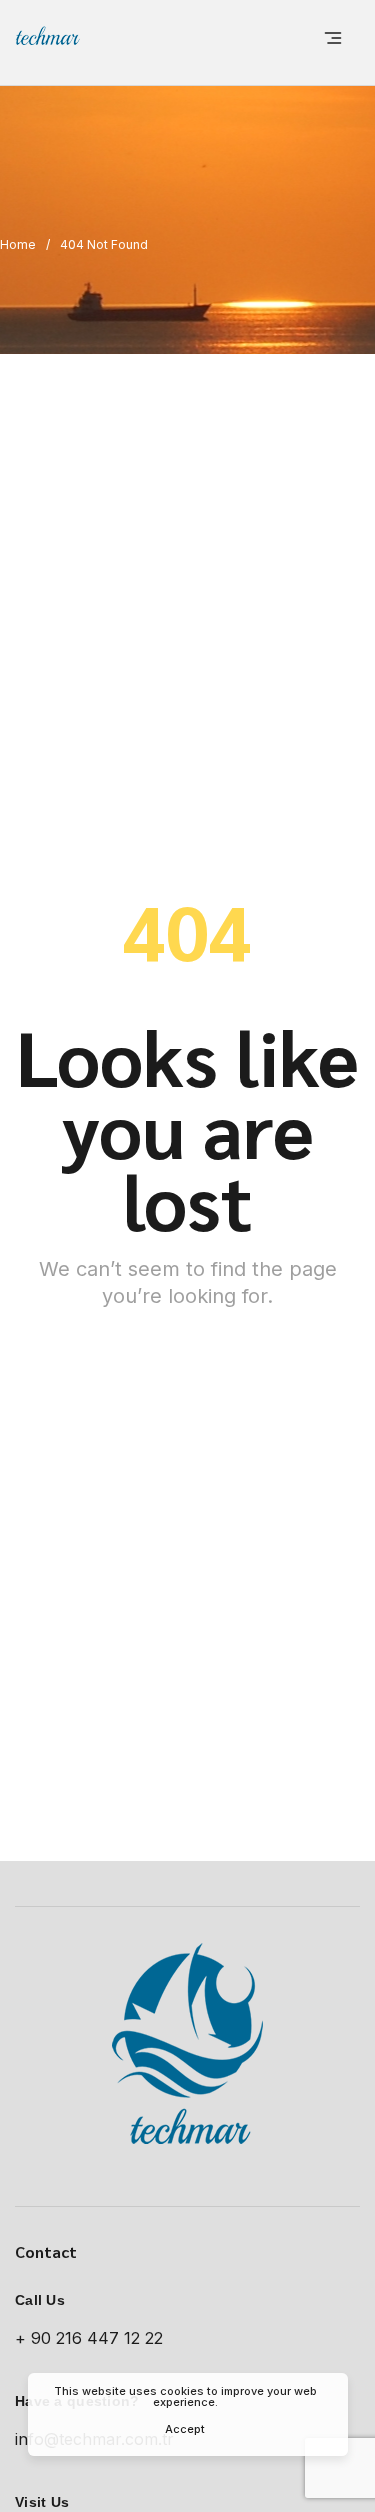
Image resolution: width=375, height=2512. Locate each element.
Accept (185, 2429)
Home (18, 244)
